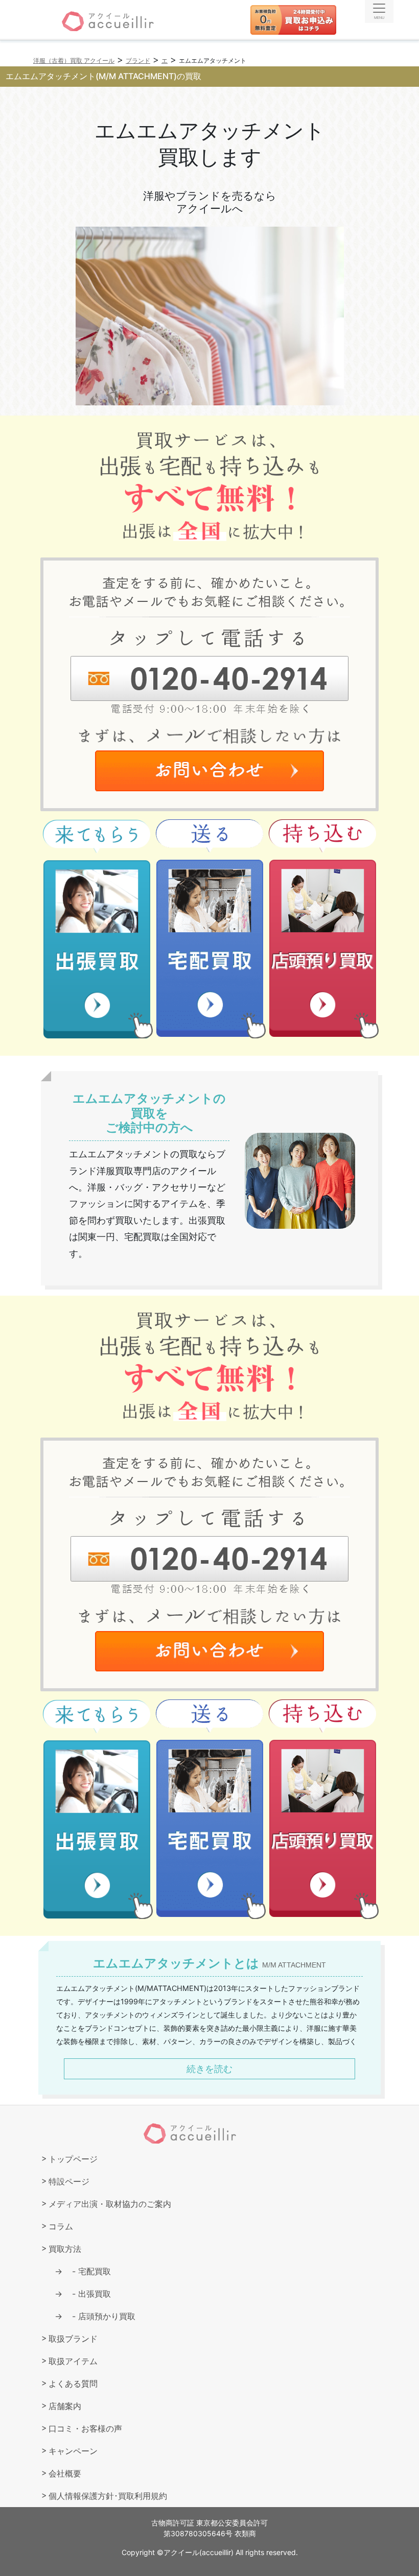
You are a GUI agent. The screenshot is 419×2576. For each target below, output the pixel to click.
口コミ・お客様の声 (85, 2428)
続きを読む (209, 2069)
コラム (61, 2226)
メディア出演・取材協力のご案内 (110, 2204)
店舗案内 (65, 2406)
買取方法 (65, 2249)
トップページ (73, 2159)
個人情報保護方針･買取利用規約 (108, 2496)
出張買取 (87, 2294)
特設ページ (69, 2181)
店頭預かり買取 (100, 2316)
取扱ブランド (73, 2339)
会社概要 (65, 2473)
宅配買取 (87, 2271)
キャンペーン (73, 2451)
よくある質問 (73, 2384)
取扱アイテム (73, 2361)
